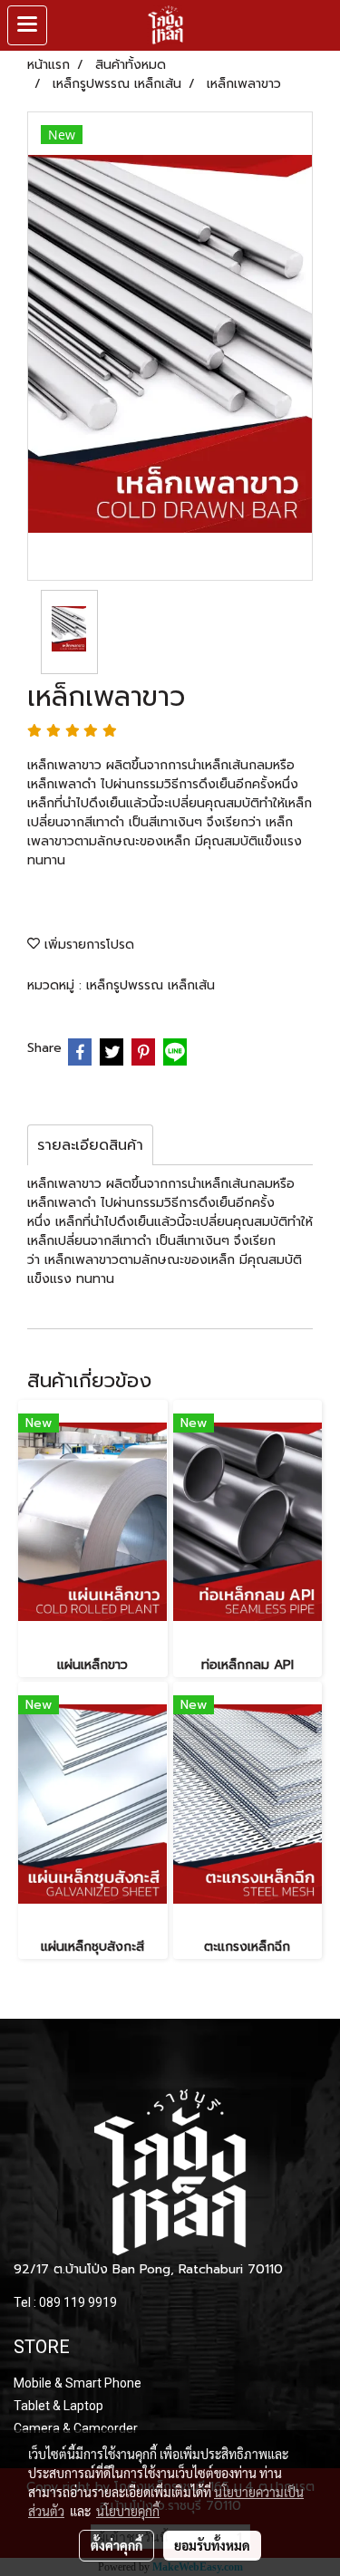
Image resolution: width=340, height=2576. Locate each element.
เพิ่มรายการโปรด (87, 945)
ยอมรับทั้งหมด (212, 2545)
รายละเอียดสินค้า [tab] (90, 1145)
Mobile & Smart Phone (78, 2383)
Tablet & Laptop (58, 2406)
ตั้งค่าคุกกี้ (117, 2545)
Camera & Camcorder (76, 2428)
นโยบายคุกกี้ (128, 2511)
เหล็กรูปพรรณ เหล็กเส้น (151, 985)
